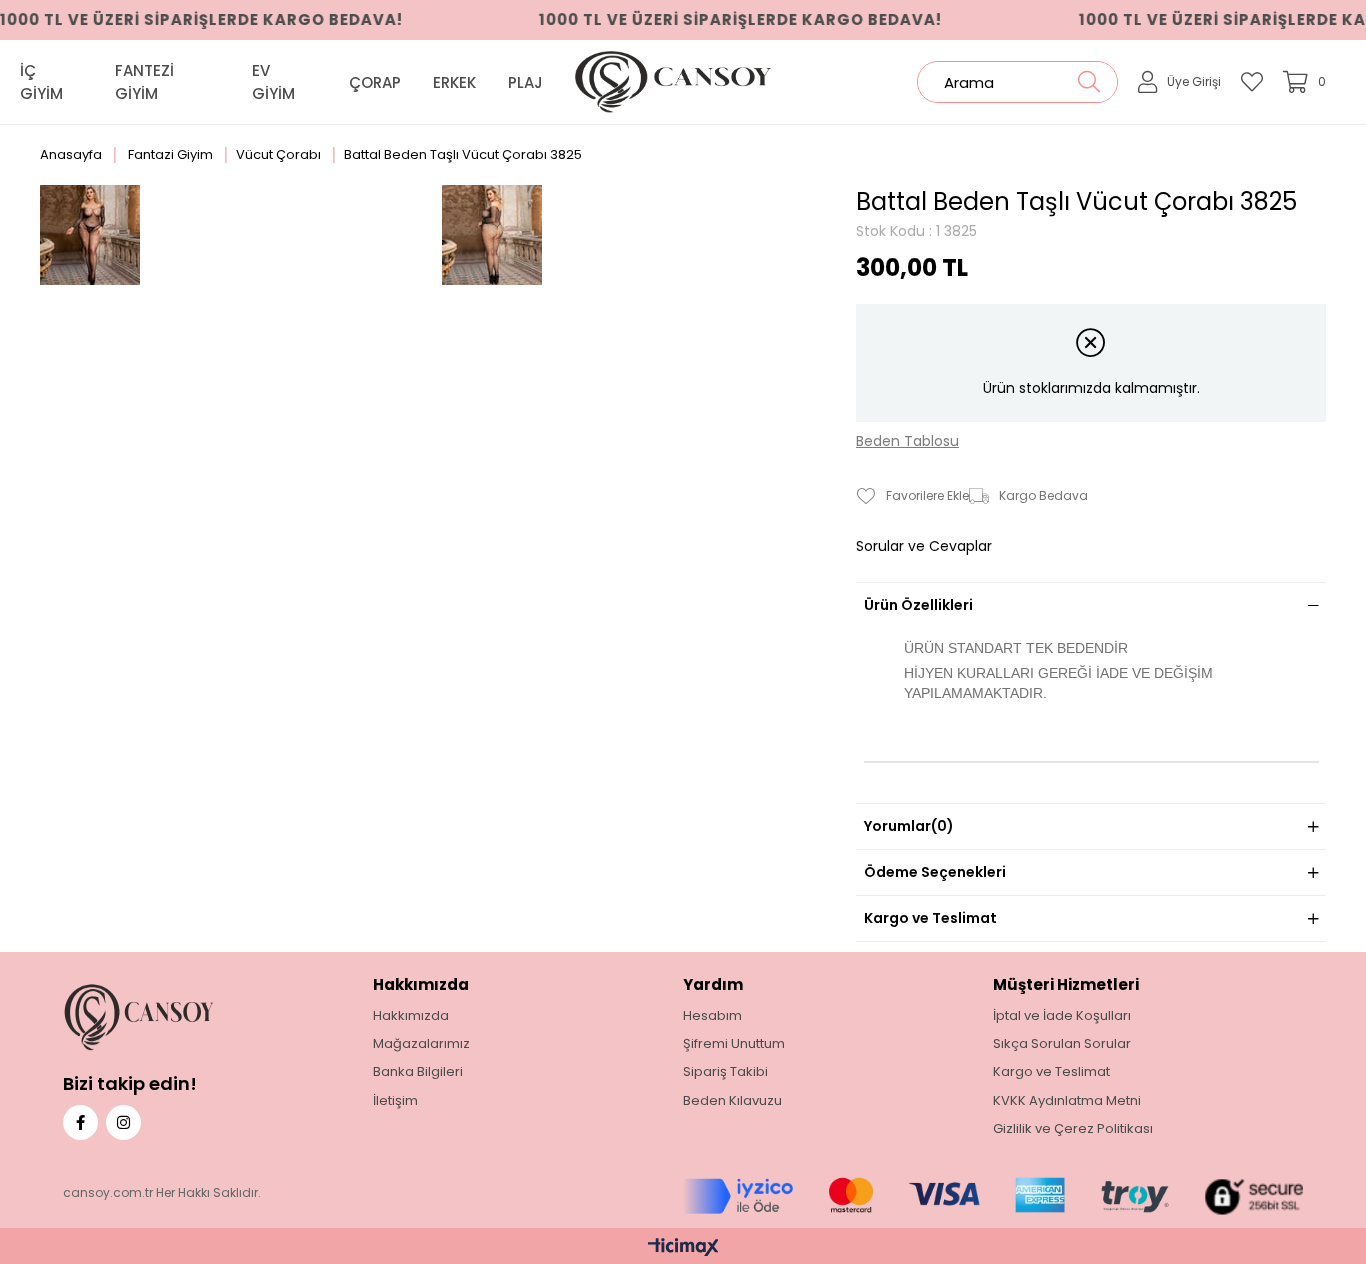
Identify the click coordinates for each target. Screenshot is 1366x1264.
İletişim (395, 1101)
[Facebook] (80, 1122)
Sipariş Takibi (725, 1072)
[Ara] (1088, 82)
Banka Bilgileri (418, 1072)
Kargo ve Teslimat (930, 918)
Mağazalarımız (421, 1044)
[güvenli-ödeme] (993, 1196)
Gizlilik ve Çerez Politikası (1073, 1129)
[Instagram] (123, 1122)
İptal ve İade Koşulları (1062, 1016)
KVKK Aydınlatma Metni (1067, 1101)
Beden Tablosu (907, 441)
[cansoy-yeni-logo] (171, 1017)
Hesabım (712, 1016)
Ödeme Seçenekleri (935, 872)
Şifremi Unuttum (734, 1044)
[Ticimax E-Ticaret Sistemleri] (683, 1248)
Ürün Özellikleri (918, 605)
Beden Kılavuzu (732, 1101)
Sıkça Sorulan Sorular (1062, 1044)
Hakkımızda (411, 1016)
